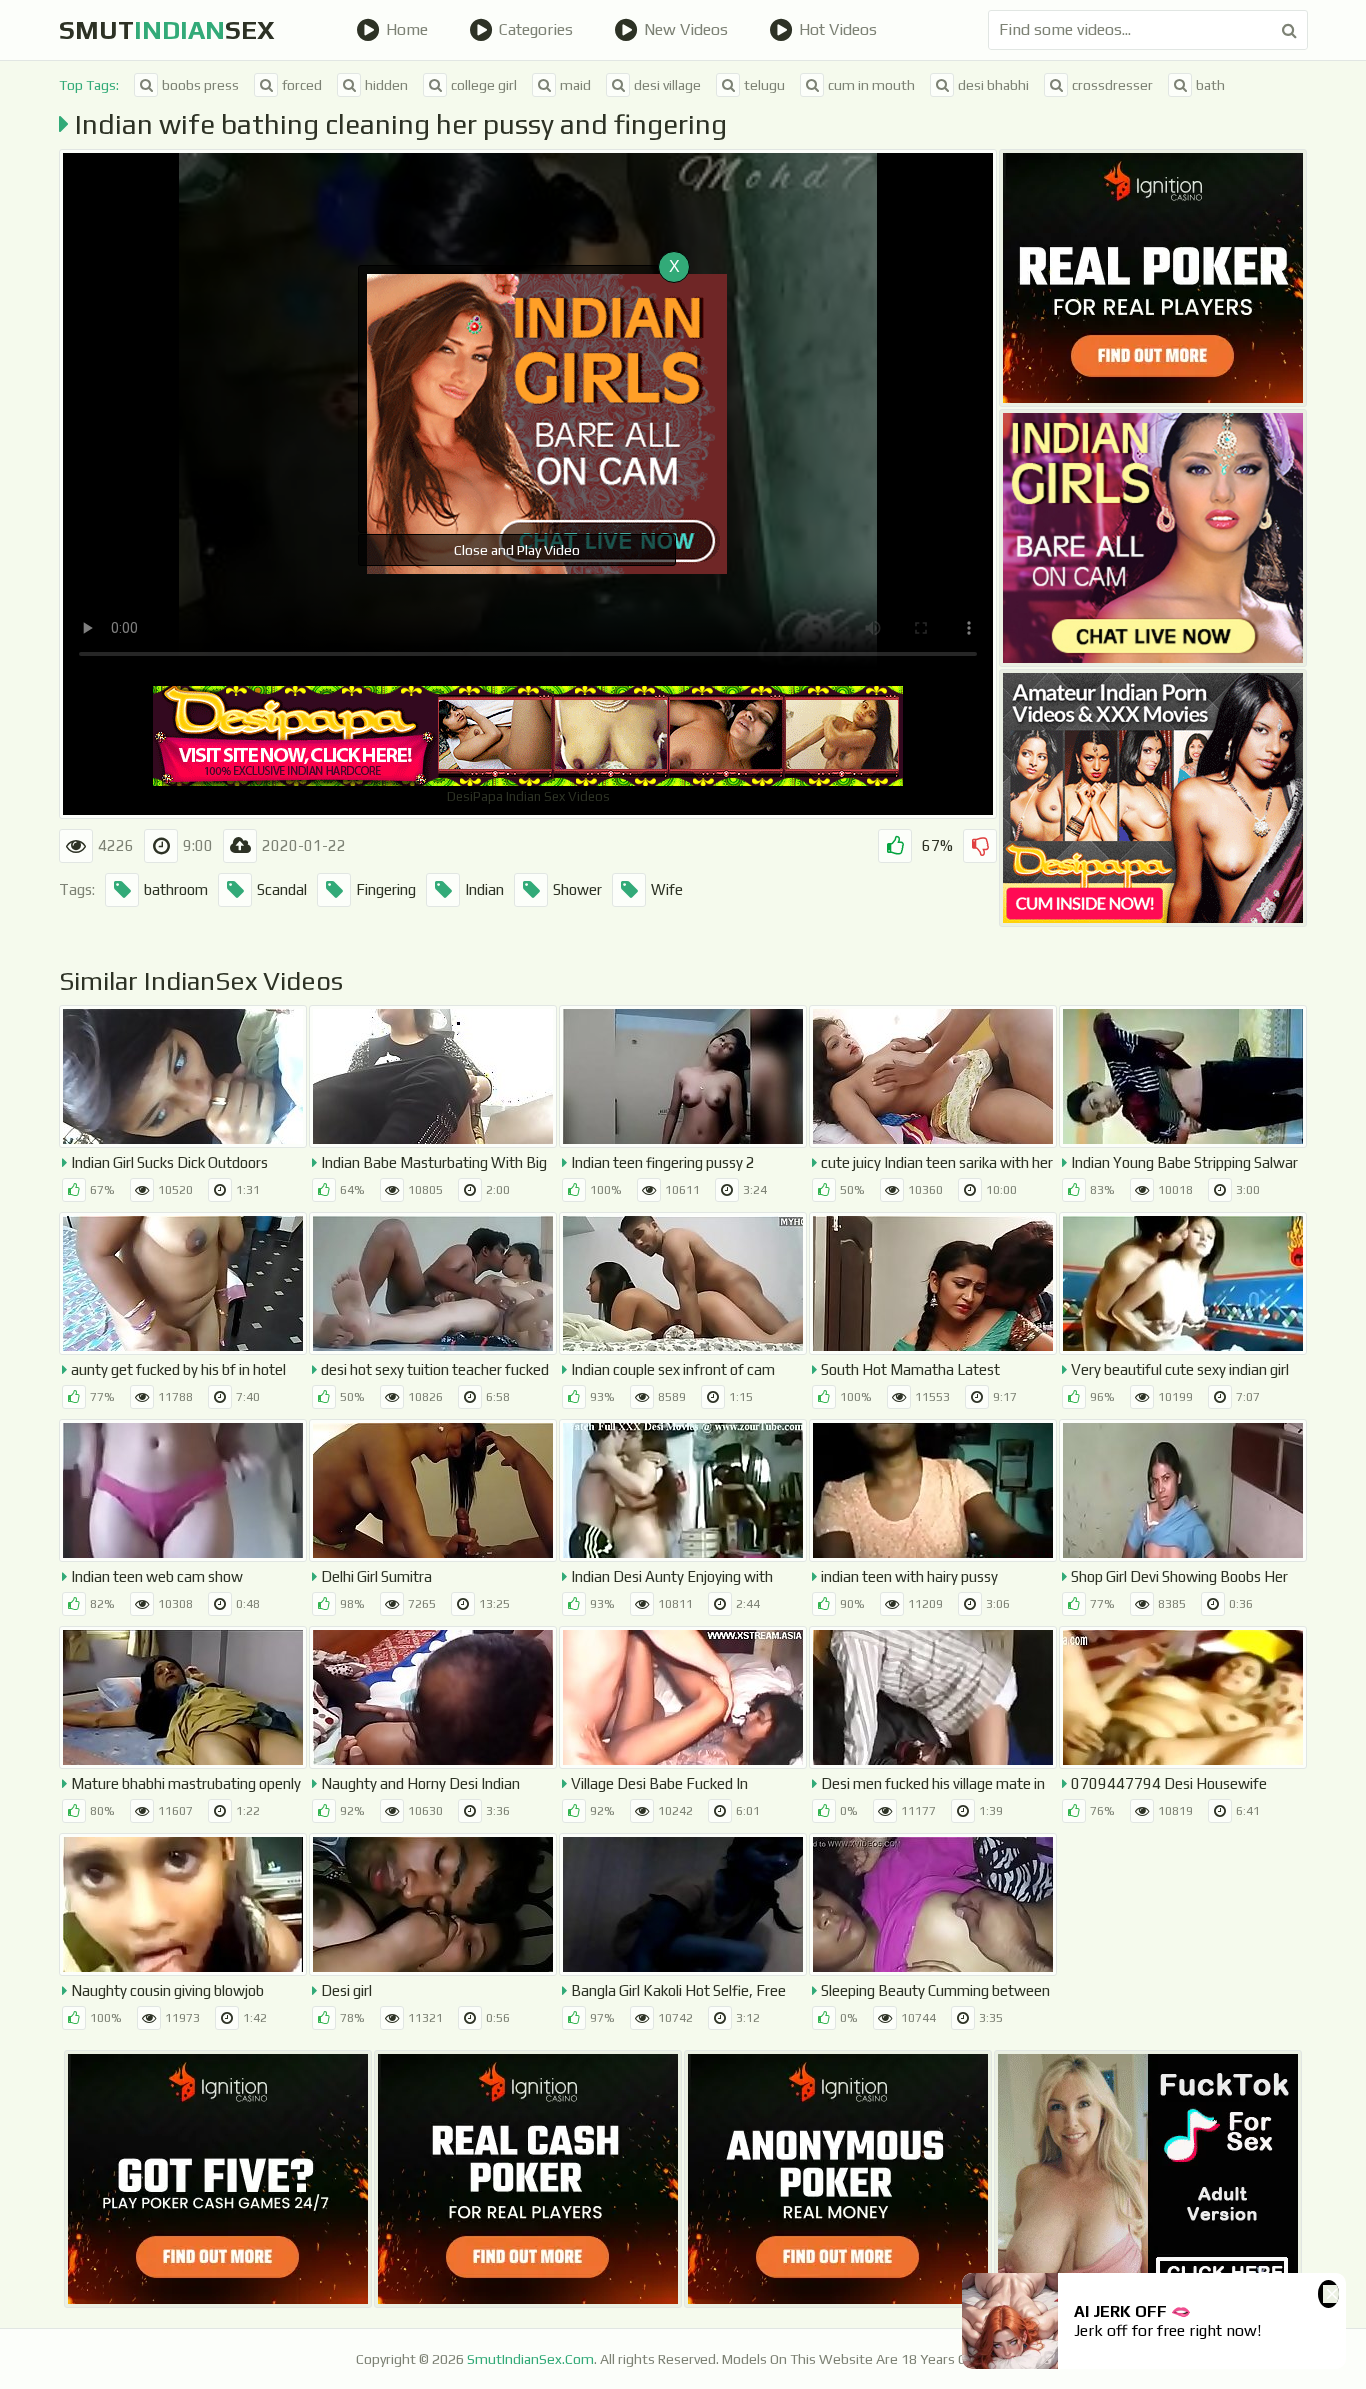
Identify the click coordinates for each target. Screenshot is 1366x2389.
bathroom (176, 889)
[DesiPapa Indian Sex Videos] (1153, 798)
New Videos (686, 29)
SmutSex (167, 30)
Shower (577, 889)
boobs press (200, 85)
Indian (484, 889)
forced (302, 85)
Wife (667, 889)
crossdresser (1112, 85)
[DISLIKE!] (980, 846)
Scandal (282, 889)
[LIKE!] (895, 846)
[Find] (1289, 30)
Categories (536, 29)
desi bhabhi (993, 85)
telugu (764, 85)
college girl (484, 85)
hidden (386, 85)
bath (1210, 85)
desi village (667, 85)
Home (407, 29)
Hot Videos (838, 29)
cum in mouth (871, 85)
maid (575, 85)
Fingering (386, 889)
